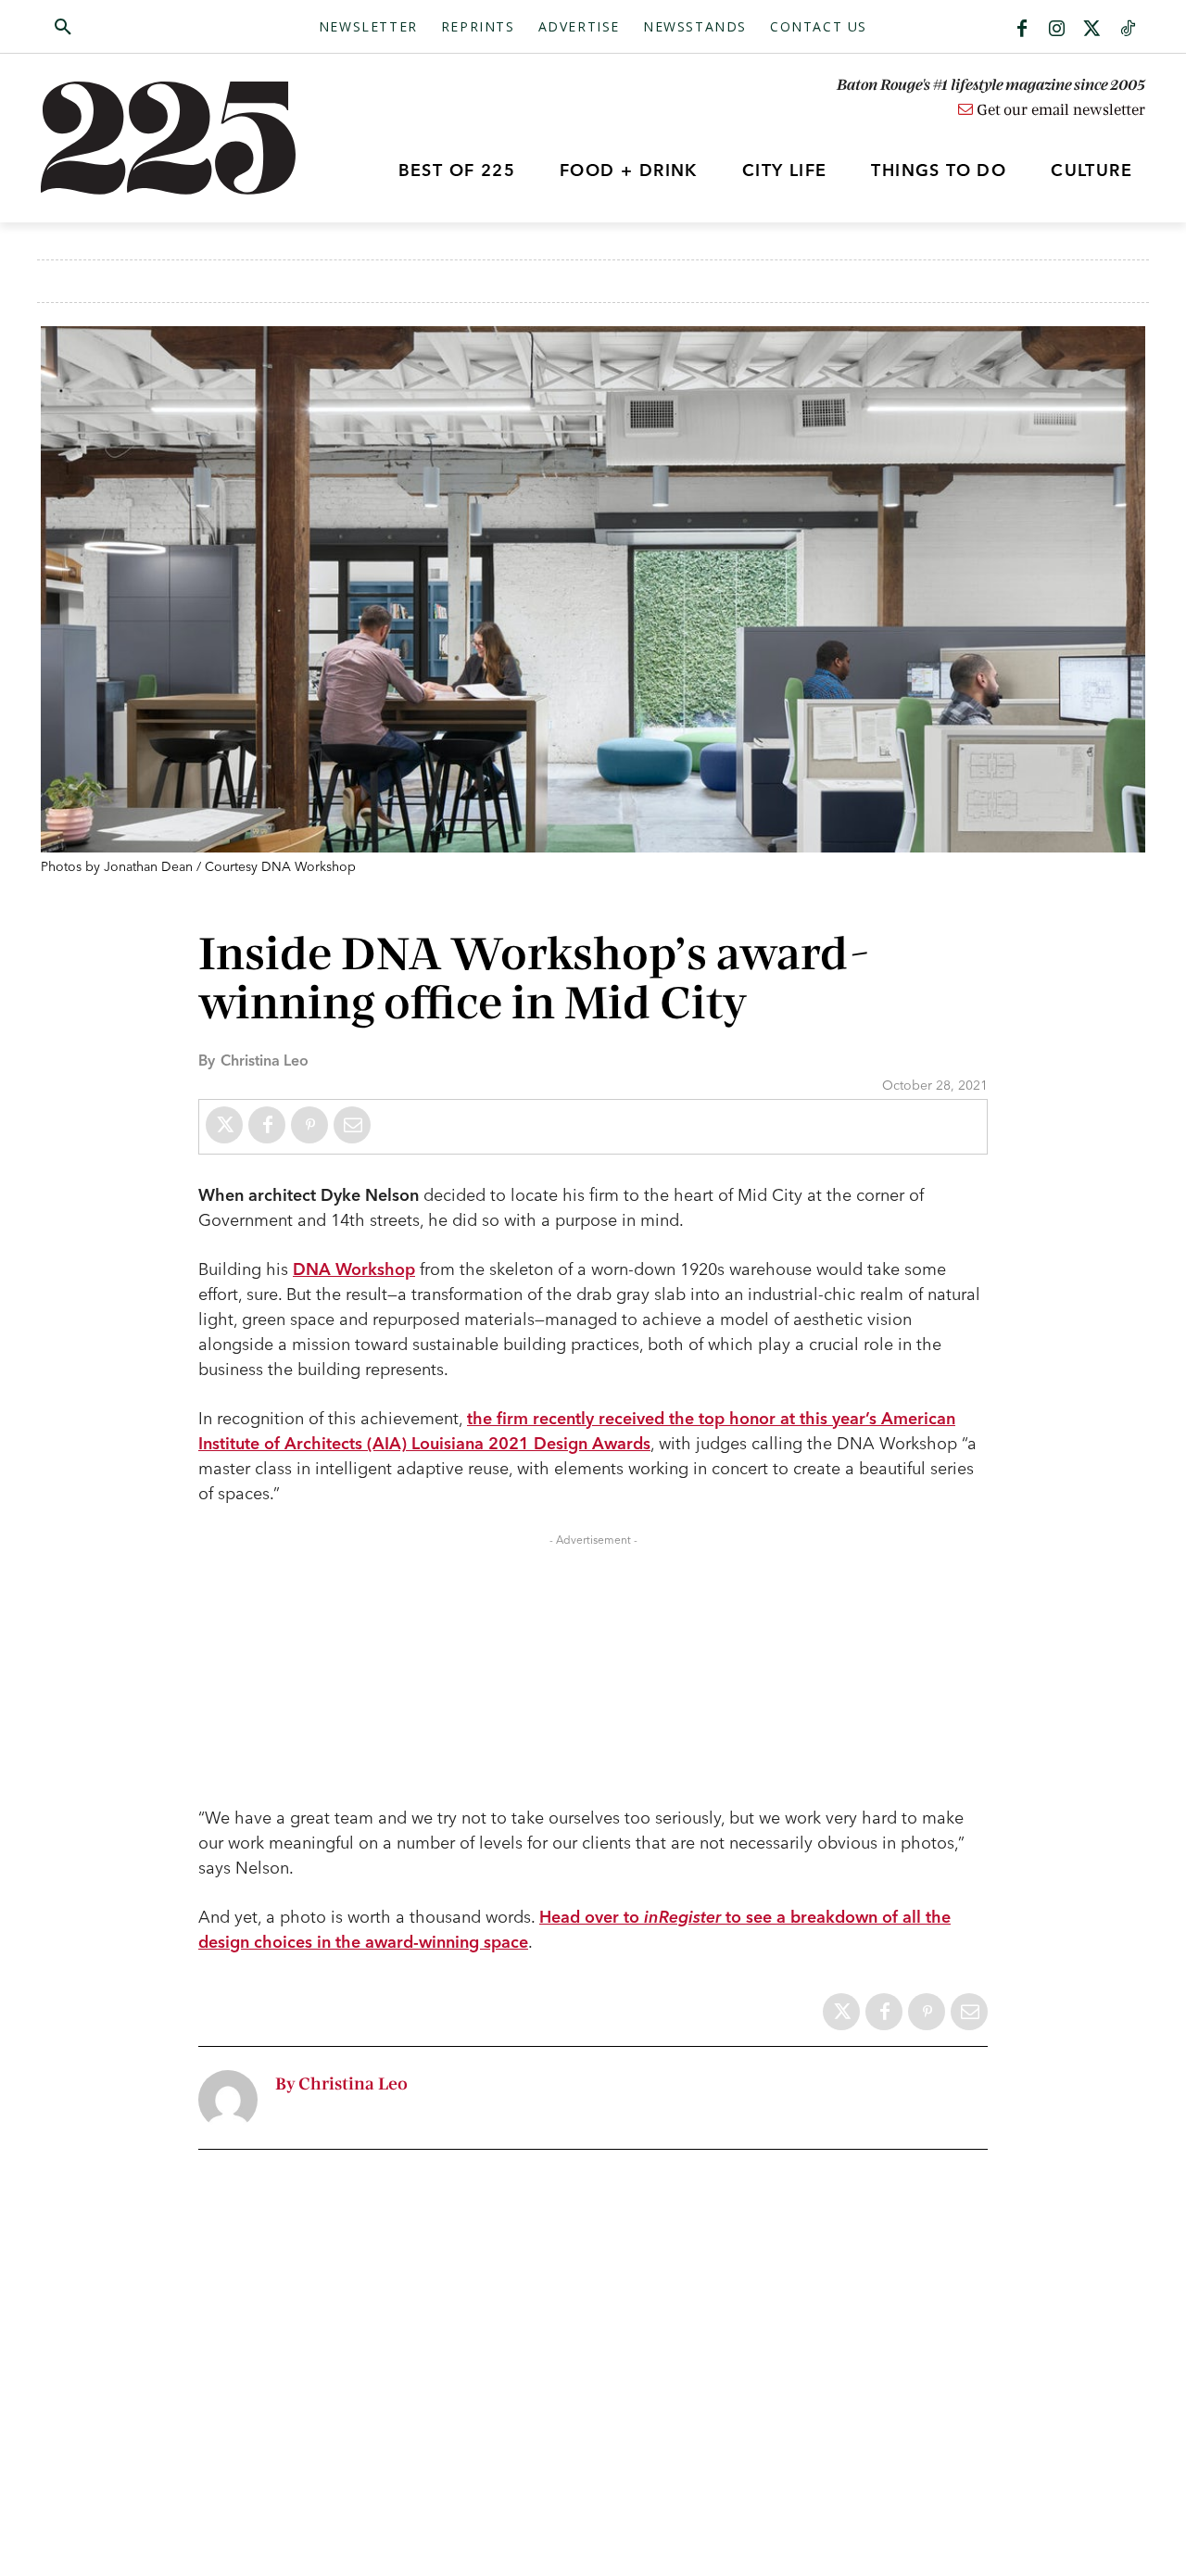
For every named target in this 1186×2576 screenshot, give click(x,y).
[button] (151, 28)
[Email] (352, 1125)
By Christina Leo (341, 2084)
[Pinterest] (309, 1125)
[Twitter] (1092, 30)
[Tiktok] (1128, 30)
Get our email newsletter (1059, 110)
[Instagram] (1057, 30)
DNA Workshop (354, 1269)
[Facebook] (1022, 30)
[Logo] (179, 138)
